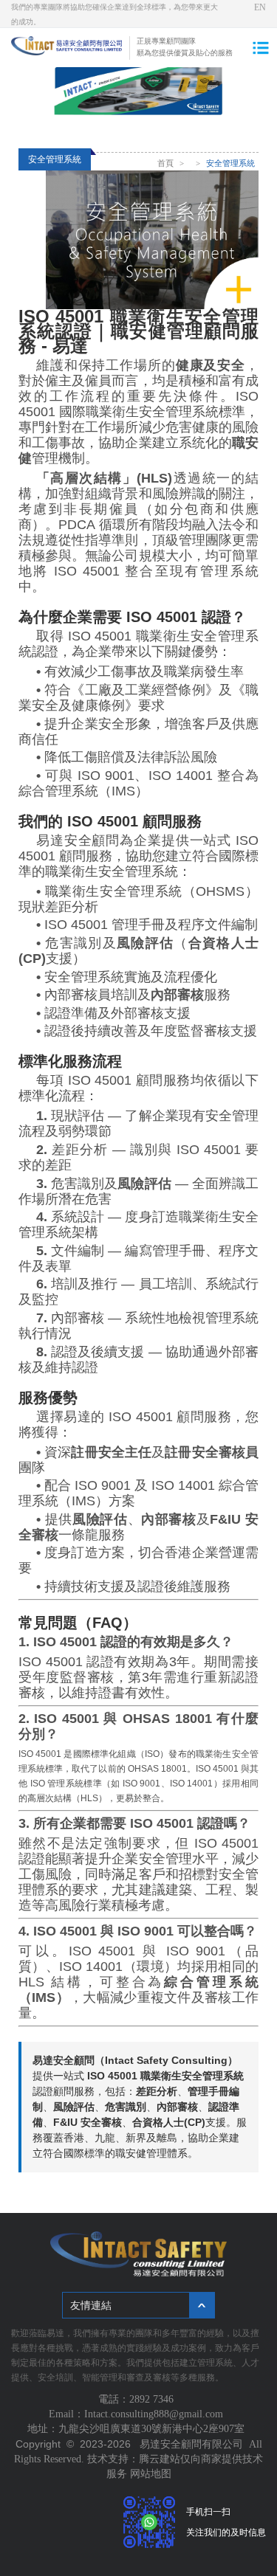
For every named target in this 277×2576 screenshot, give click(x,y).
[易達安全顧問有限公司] (66, 52)
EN (260, 7)
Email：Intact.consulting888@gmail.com (139, 2414)
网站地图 (151, 2474)
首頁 (165, 163)
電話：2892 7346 (139, 2399)
